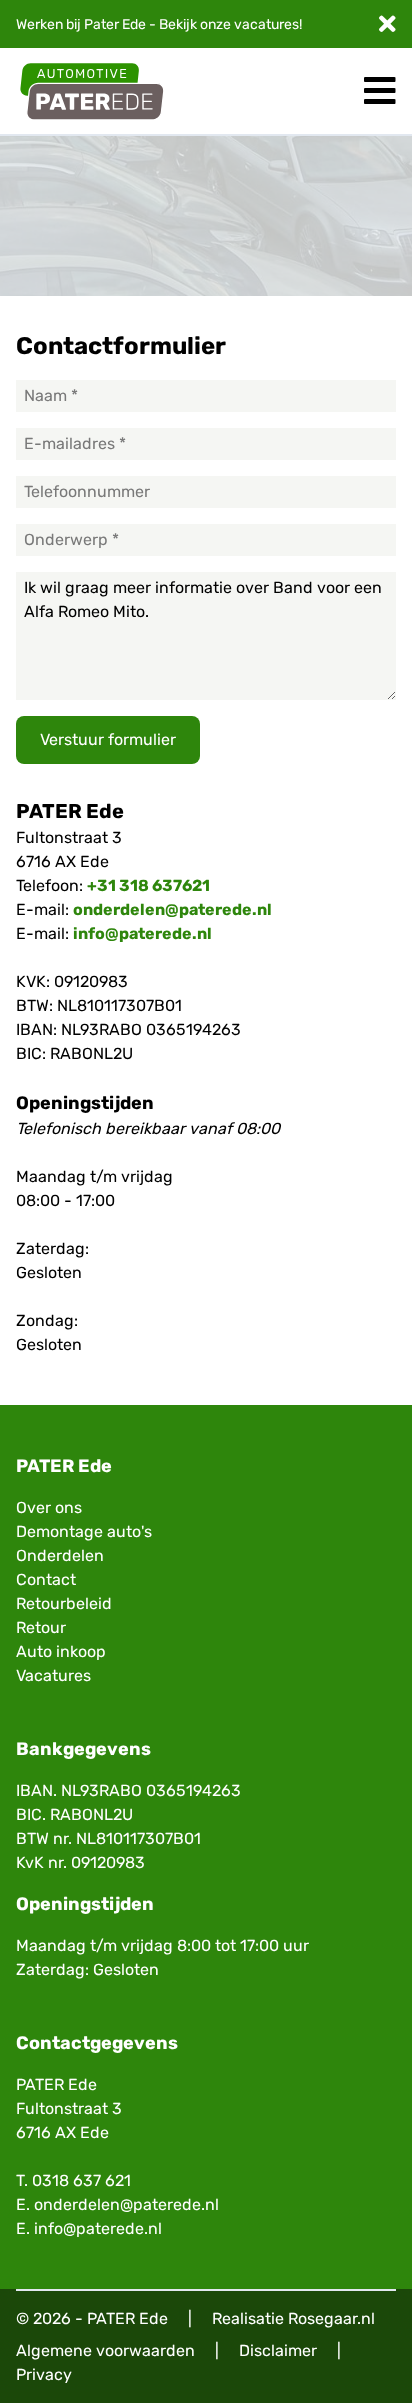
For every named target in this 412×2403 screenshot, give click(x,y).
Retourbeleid (64, 1603)
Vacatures (53, 1675)
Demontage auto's (84, 1531)
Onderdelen (60, 1555)
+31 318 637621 (148, 885)
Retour (41, 1627)
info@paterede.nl (142, 933)
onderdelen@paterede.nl (172, 909)
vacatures (266, 24)
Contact (46, 1579)
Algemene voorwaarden (105, 2350)
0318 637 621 (81, 2180)
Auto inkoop (61, 1651)
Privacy (44, 2374)
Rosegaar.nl (331, 2318)
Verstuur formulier (108, 739)
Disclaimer (278, 2350)
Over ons (49, 1507)
